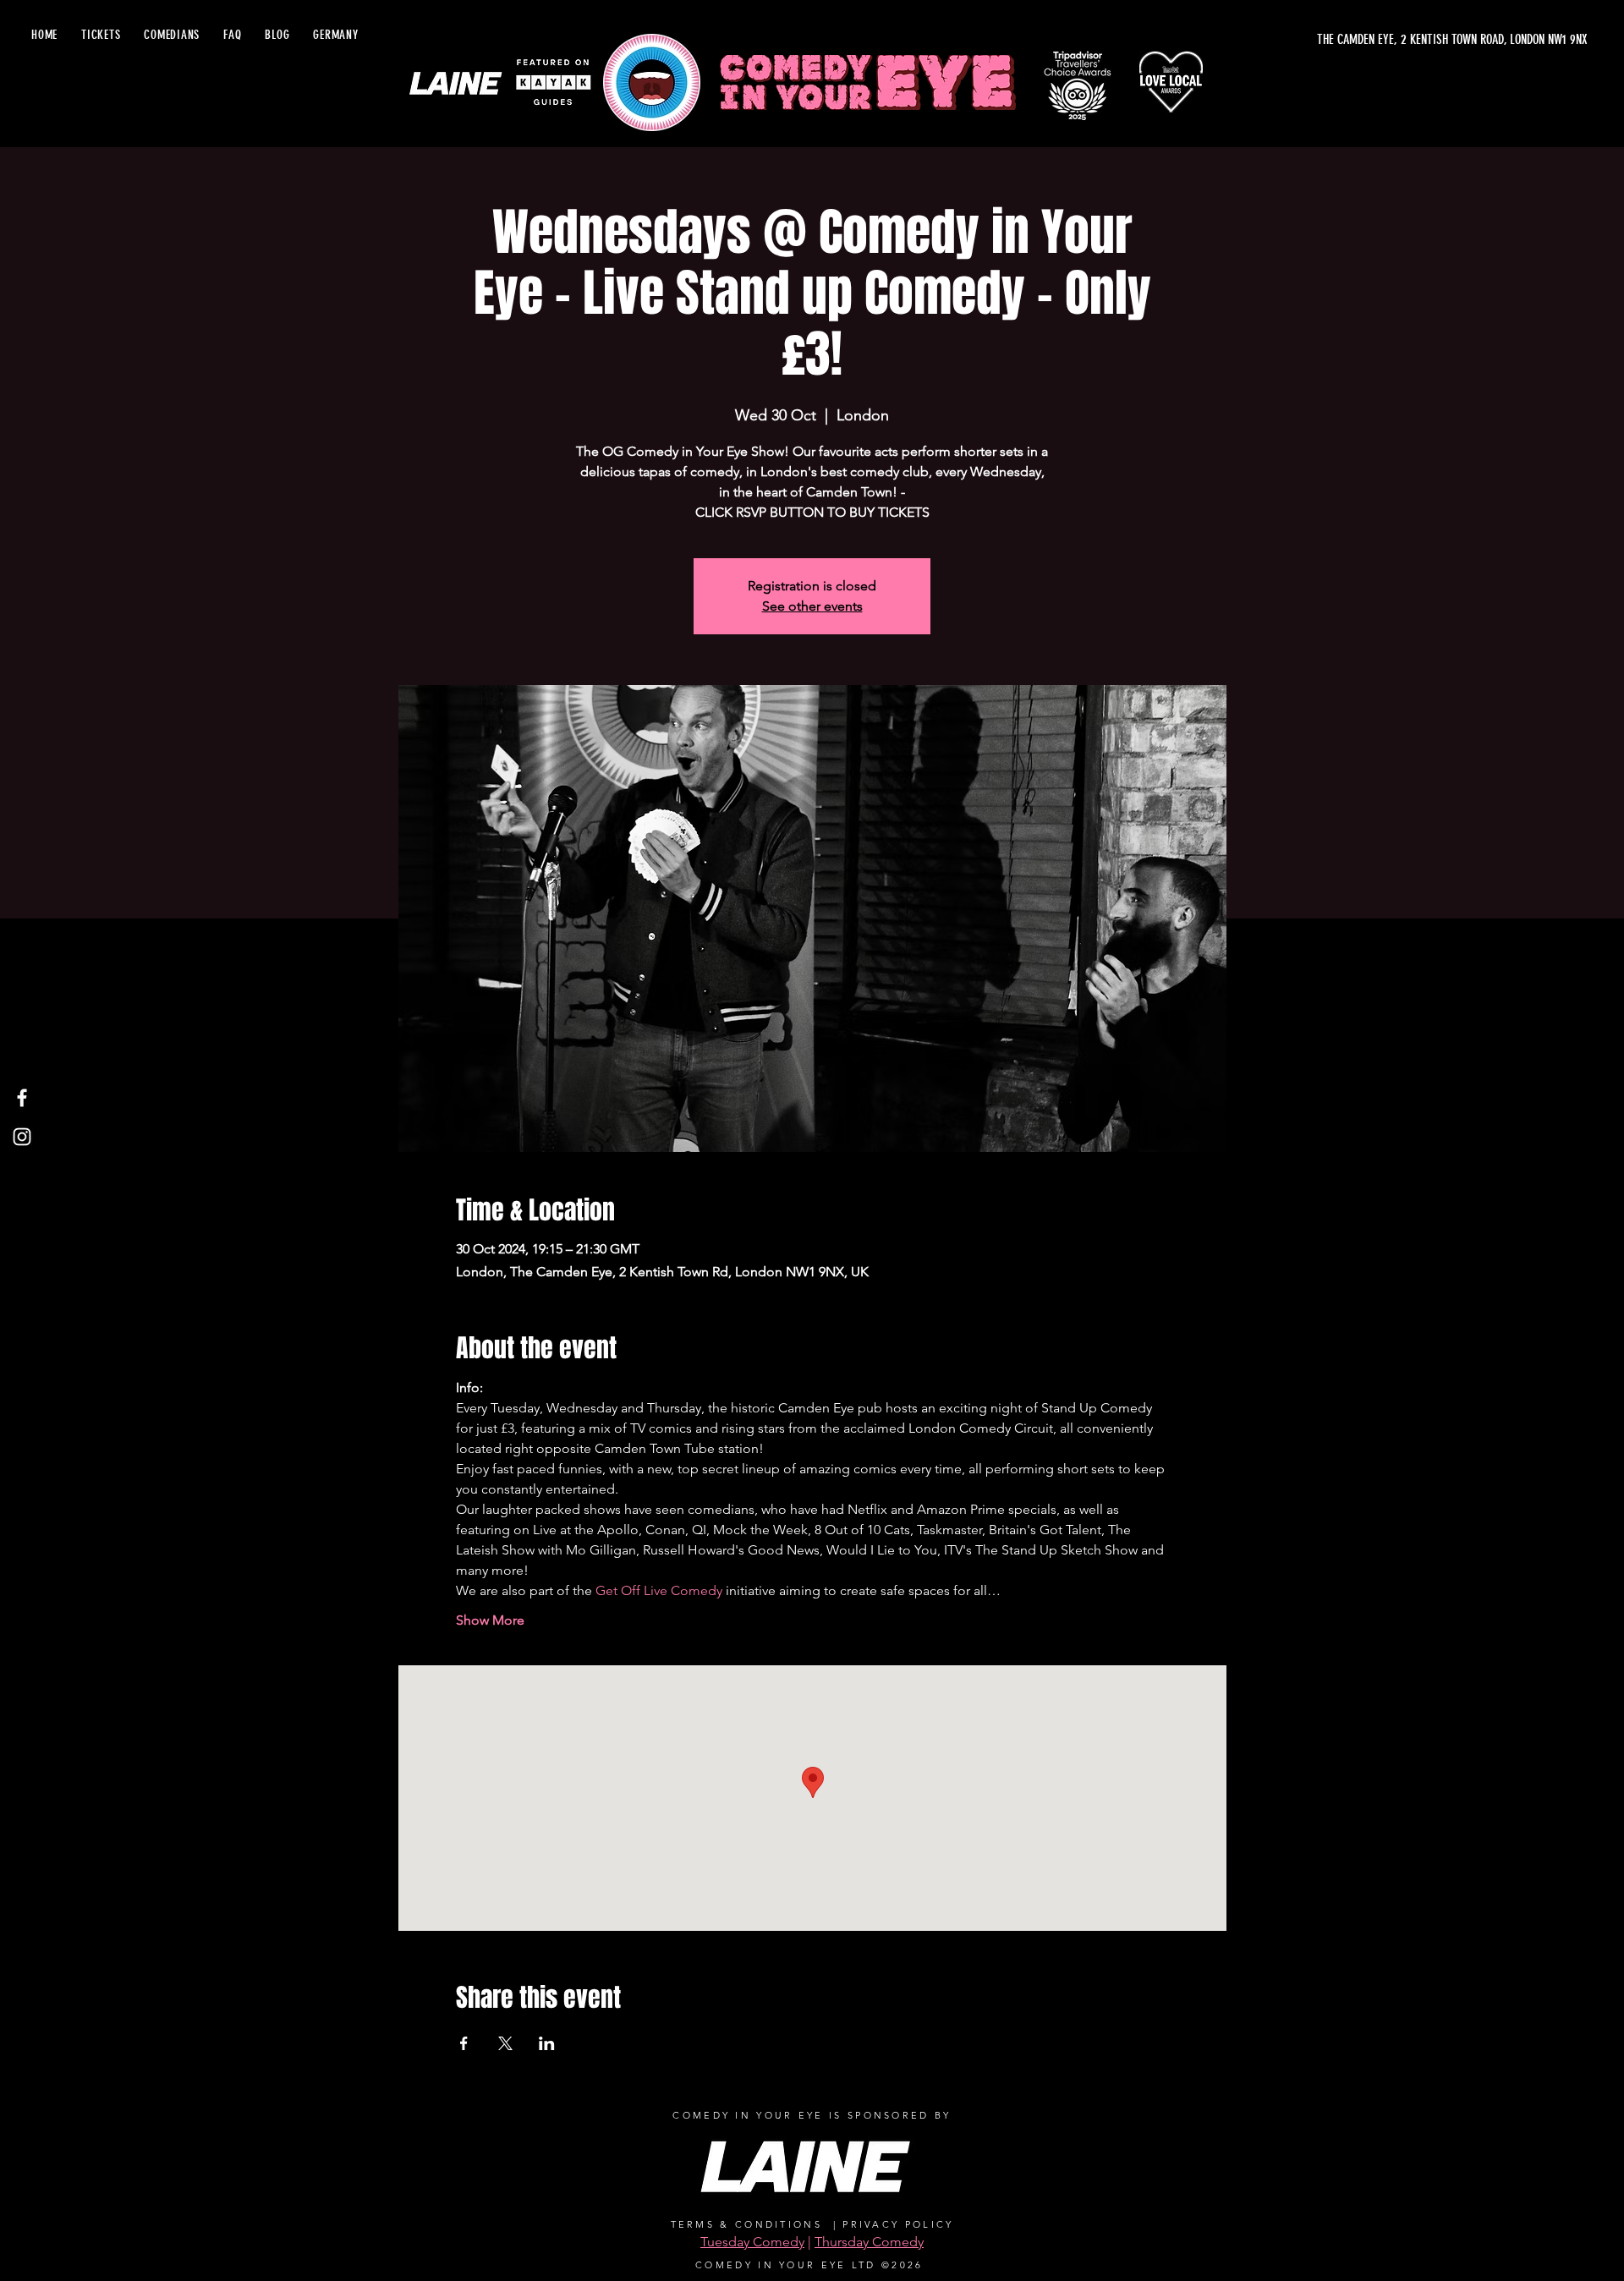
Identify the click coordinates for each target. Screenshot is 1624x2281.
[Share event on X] (505, 2043)
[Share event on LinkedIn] (547, 2043)
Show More (490, 1620)
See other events (812, 606)
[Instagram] (22, 1137)
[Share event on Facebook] (464, 2043)
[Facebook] (22, 1098)
